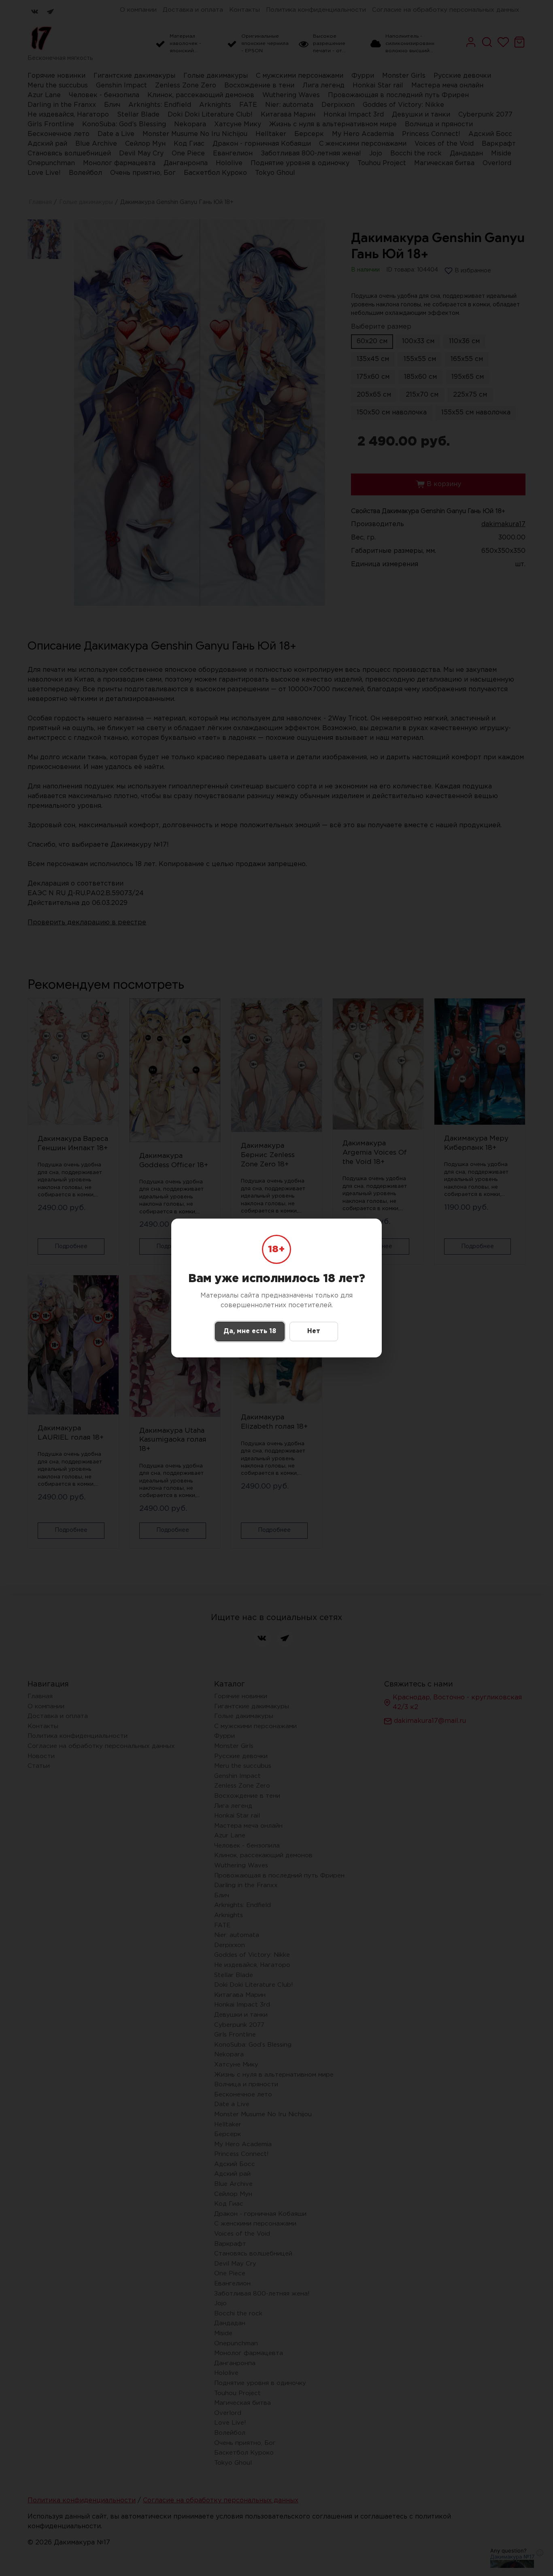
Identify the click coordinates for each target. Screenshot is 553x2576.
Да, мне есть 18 (250, 1331)
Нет (314, 1331)
